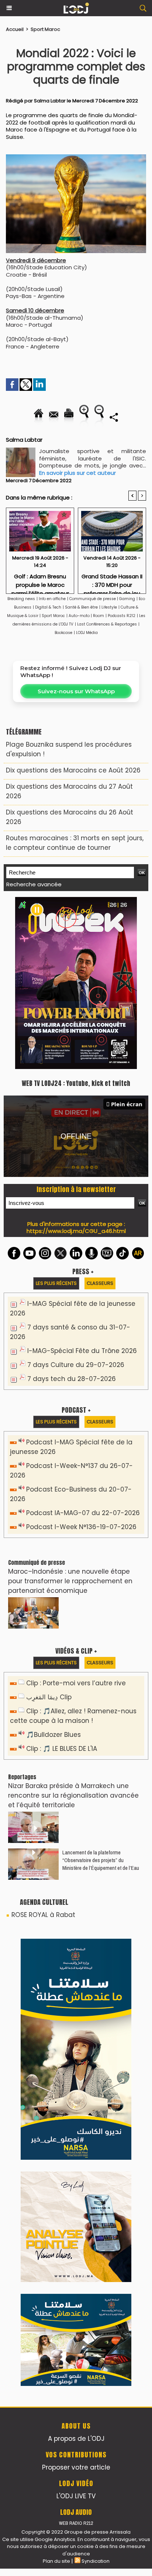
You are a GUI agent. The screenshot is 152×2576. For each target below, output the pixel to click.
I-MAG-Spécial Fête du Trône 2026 (82, 1351)
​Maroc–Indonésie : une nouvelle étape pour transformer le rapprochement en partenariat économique (70, 1581)
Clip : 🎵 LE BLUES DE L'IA (62, 1749)
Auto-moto (80, 616)
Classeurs (100, 1283)
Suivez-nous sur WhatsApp (76, 691)
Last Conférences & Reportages (107, 624)
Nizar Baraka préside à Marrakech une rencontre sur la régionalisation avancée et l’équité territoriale (73, 1795)
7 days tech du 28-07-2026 (72, 1379)
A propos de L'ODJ (76, 2439)
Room (99, 616)
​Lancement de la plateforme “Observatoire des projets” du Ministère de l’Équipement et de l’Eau (101, 1860)
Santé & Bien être (81, 607)
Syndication (96, 2561)
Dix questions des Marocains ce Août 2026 (73, 770)
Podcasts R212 (122, 616)
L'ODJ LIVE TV (76, 2496)
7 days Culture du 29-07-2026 (76, 1365)
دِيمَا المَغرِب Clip (49, 1697)
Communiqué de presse (93, 599)
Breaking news (21, 599)
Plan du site (56, 2561)
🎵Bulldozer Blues (53, 1735)
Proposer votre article (76, 2467)
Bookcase (63, 633)
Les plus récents (56, 1283)
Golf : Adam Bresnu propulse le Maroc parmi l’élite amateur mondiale (40, 581)
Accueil (15, 29)
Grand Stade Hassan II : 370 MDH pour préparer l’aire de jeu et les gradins (112, 581)
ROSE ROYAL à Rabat (43, 1915)
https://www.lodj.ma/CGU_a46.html (76, 1231)
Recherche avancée (34, 884)
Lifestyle (109, 607)
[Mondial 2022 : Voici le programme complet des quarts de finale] (76, 158)
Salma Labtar (50, 101)
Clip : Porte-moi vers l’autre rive (76, 1683)
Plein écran (127, 1104)
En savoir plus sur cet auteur (77, 473)
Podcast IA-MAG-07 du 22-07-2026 (83, 1513)
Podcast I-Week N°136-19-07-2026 (81, 1527)
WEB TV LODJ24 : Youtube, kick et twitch (76, 1083)
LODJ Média (87, 633)
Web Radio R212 (76, 2523)
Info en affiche (52, 599)
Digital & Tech (48, 607)
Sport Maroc (45, 29)
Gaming (127, 599)
